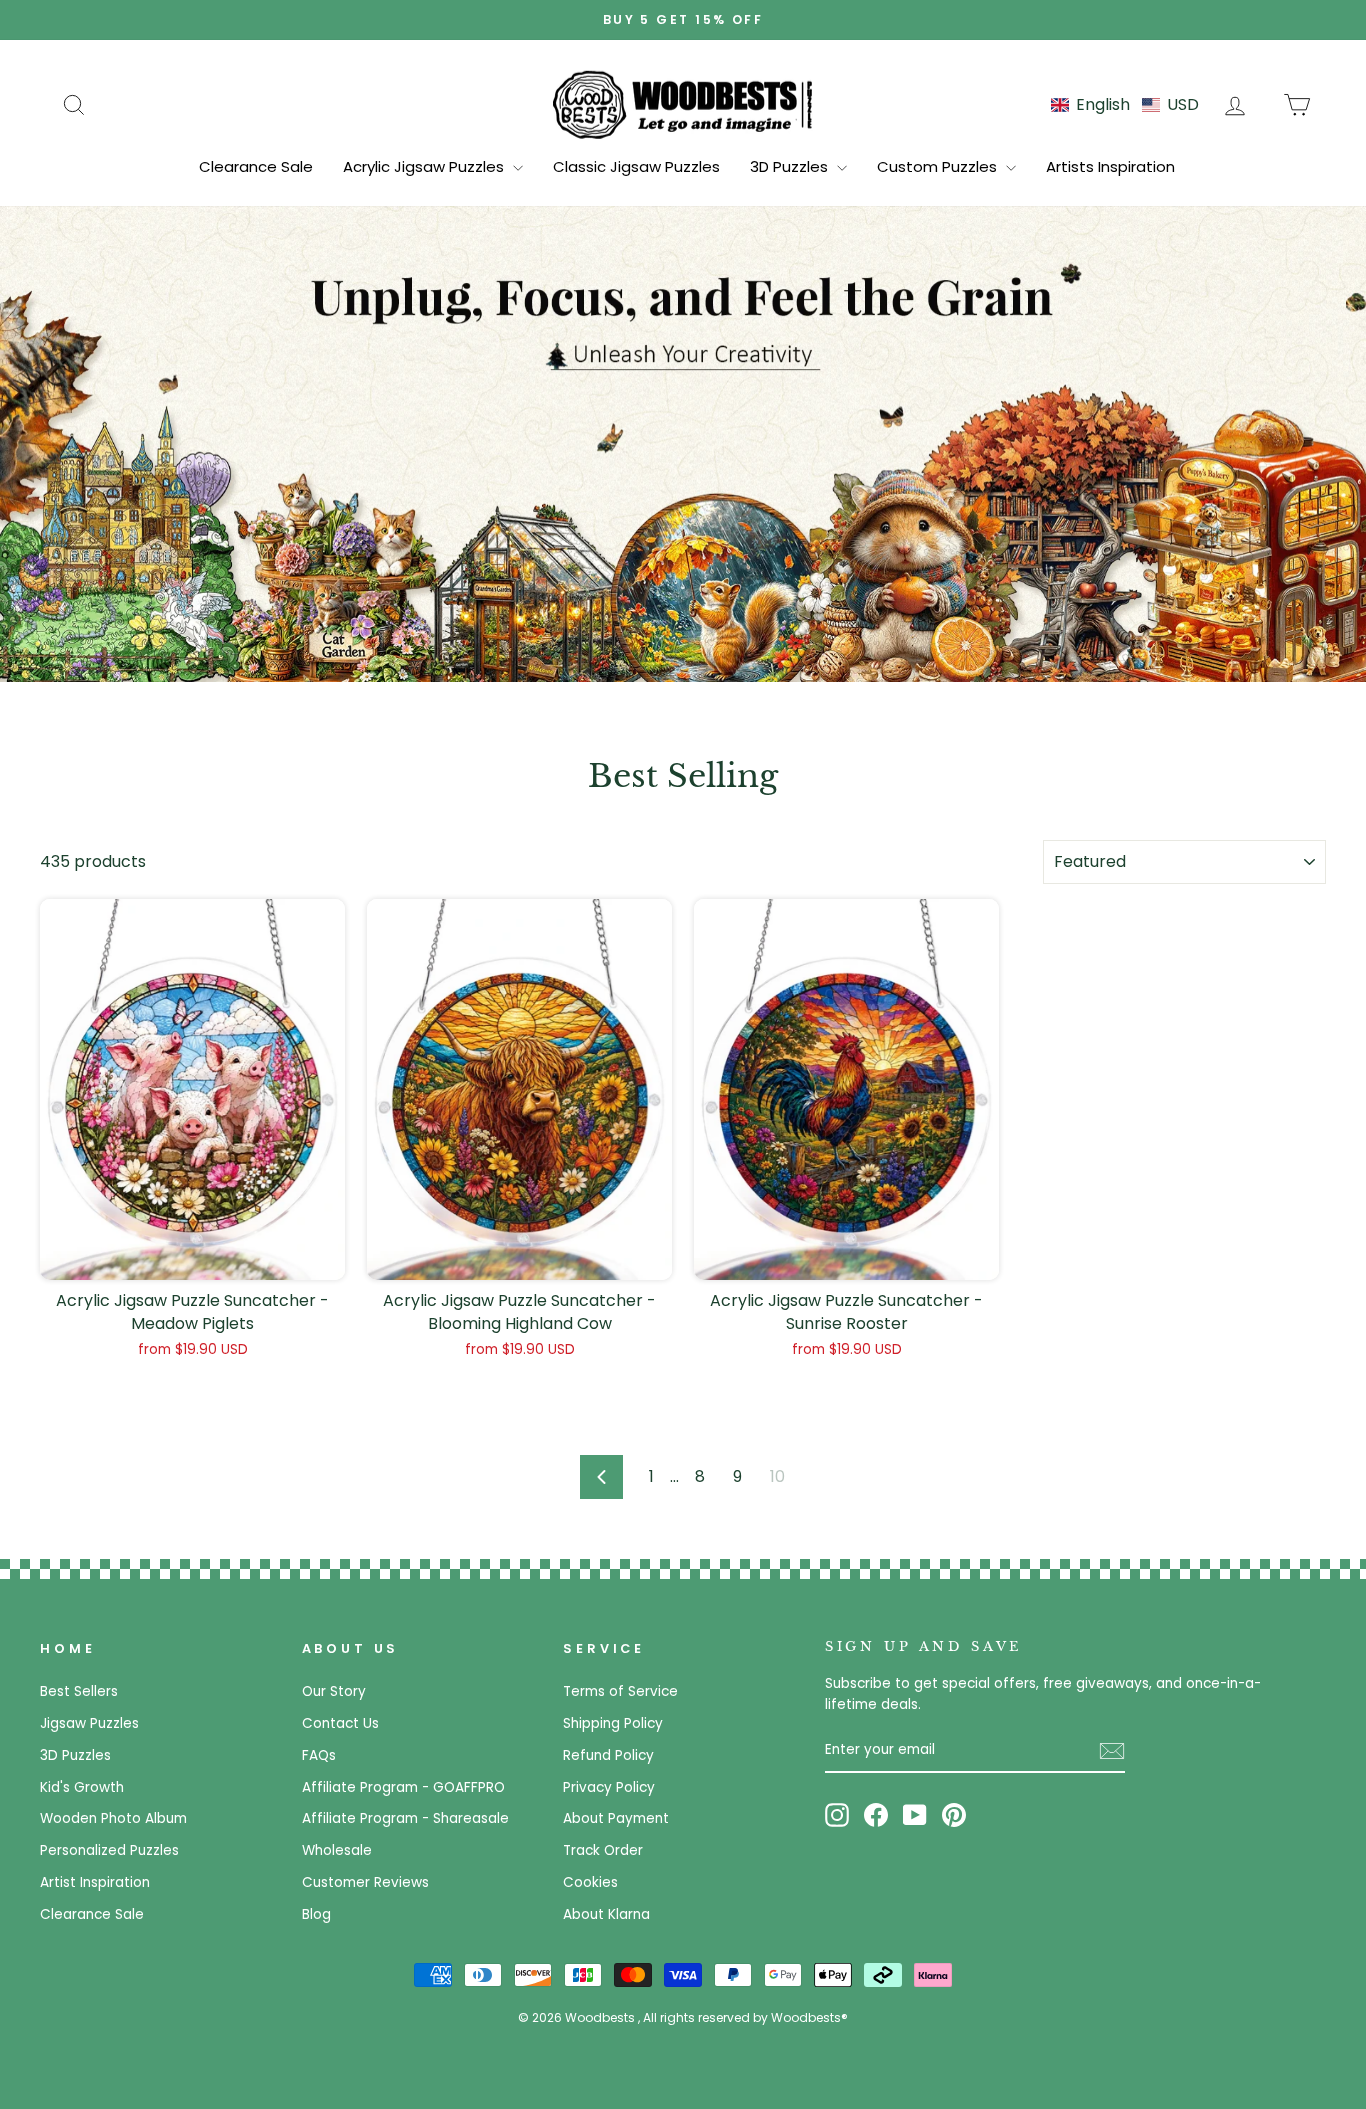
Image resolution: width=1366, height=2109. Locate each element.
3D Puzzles (791, 166)
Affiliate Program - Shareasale (405, 1818)
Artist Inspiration (95, 1882)
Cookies (590, 1882)
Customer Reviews (365, 1882)
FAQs (319, 1755)
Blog (316, 1914)
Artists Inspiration (1110, 166)
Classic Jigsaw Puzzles (636, 166)
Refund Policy (608, 1755)
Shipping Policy (613, 1723)
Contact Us (340, 1723)
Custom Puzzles (939, 166)
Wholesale (337, 1850)
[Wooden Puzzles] (683, 104)
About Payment (616, 1818)
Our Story (334, 1691)
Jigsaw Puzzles (89, 1723)
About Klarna (606, 1914)
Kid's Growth (82, 1787)
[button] (1125, 104)
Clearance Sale (256, 166)
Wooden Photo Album (113, 1818)
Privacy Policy (609, 1787)
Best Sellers (79, 1691)
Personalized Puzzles (109, 1850)
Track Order (603, 1850)
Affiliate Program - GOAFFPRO (403, 1787)
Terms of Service (620, 1691)
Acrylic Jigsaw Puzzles (425, 166)
